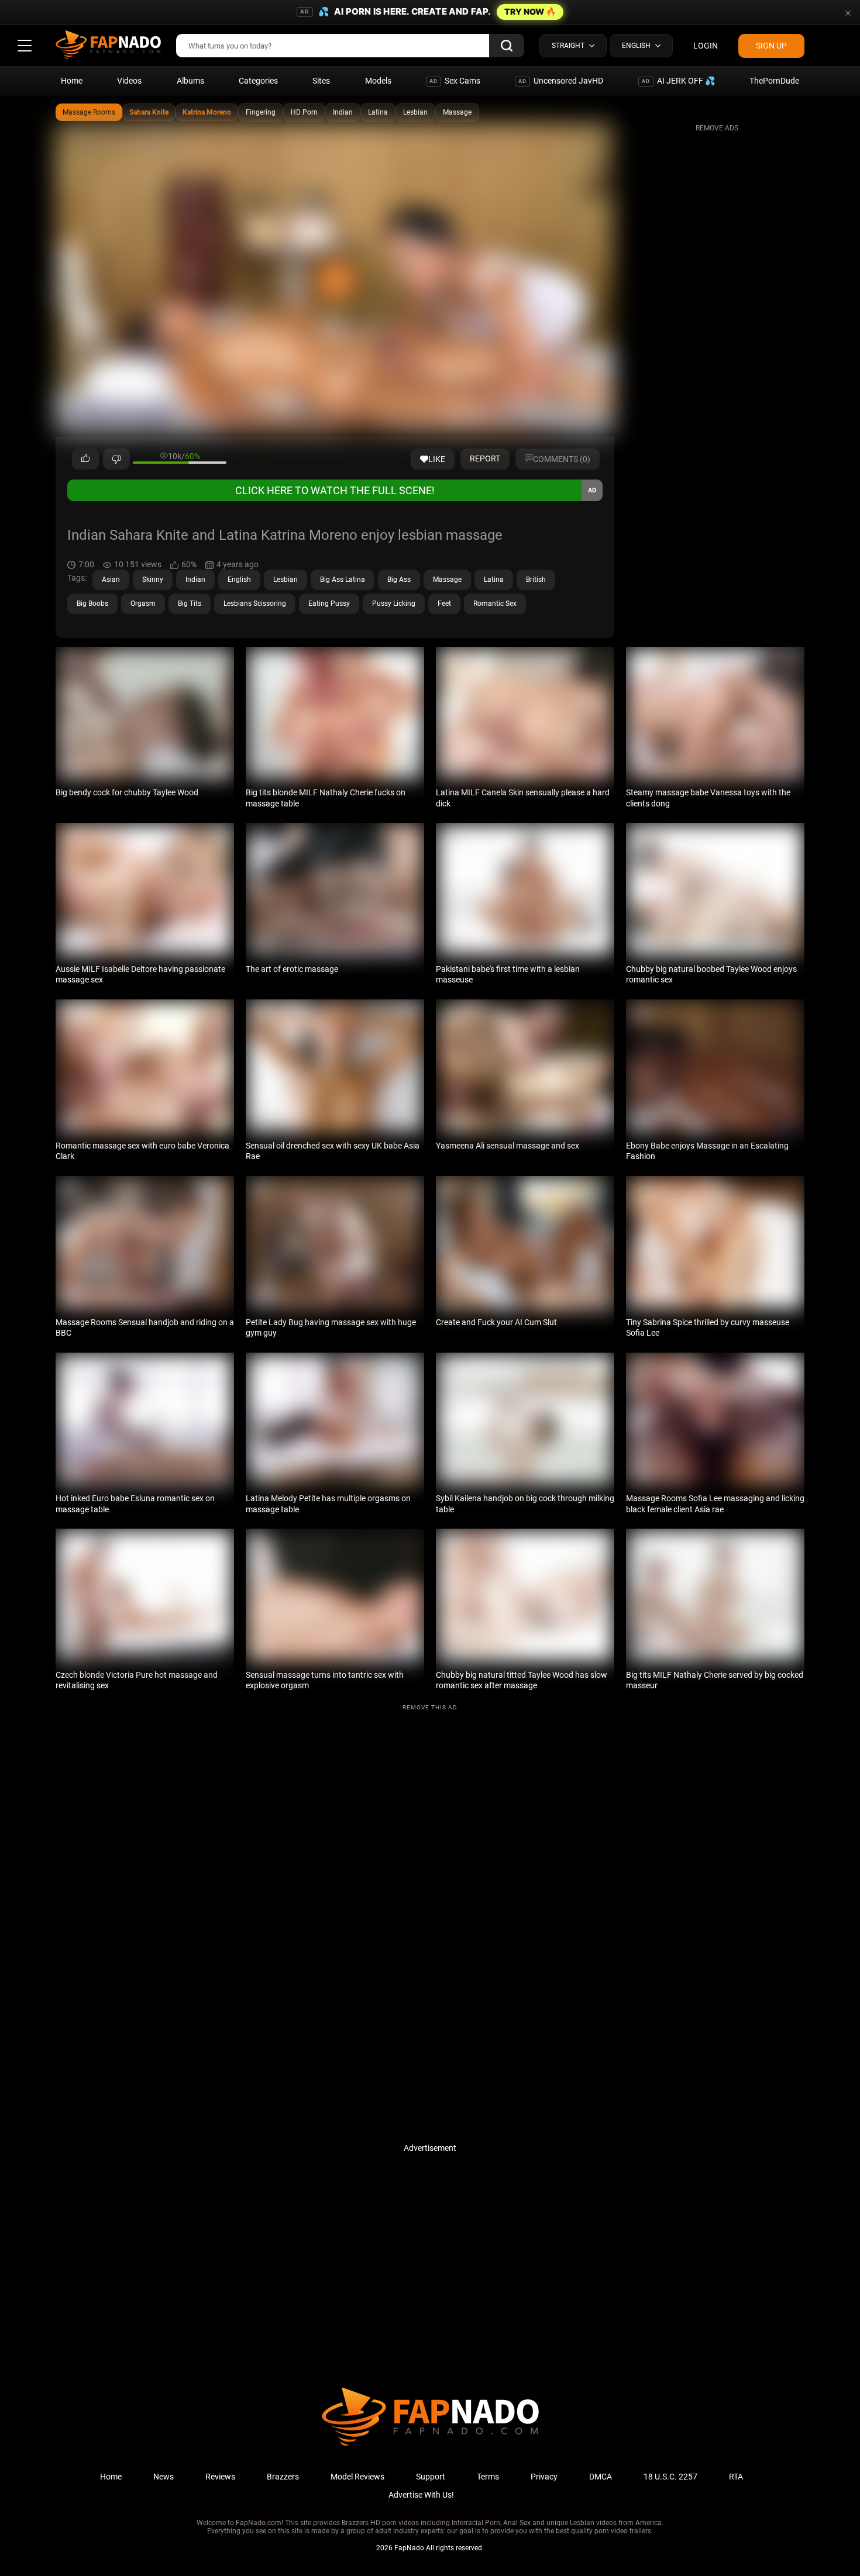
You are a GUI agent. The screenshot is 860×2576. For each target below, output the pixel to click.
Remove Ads (717, 128)
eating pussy (329, 604)
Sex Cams (455, 81)
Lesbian (415, 112)
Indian (343, 112)
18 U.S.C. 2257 (670, 2477)
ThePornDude (774, 81)
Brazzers (283, 2477)
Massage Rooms (89, 112)
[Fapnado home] (430, 2445)
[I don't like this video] (116, 459)
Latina (378, 112)
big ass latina (343, 580)
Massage (457, 112)
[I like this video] (85, 459)
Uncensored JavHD (561, 81)
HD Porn (304, 112)
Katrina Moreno (207, 112)
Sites (321, 81)
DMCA (601, 2477)
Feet (444, 604)
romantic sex (495, 604)
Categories (258, 81)
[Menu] (25, 46)
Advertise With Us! (421, 2495)
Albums (190, 81)
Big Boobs (92, 604)
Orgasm (143, 604)
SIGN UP (771, 46)
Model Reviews (357, 2477)
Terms (488, 2477)
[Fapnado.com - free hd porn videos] (108, 46)
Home (72, 81)
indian (195, 580)
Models (378, 81)
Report (485, 458)
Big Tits (190, 604)
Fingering (261, 112)
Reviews (220, 2477)
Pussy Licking (394, 604)
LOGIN (706, 46)
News (164, 2477)
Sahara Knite (149, 112)
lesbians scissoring (255, 604)
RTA (736, 2477)
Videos (129, 81)
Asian (111, 580)
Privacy (544, 2477)
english (239, 580)
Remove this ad (430, 1707)
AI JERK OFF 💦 (678, 81)
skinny (153, 580)
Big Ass (399, 580)
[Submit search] (507, 46)
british (536, 580)
